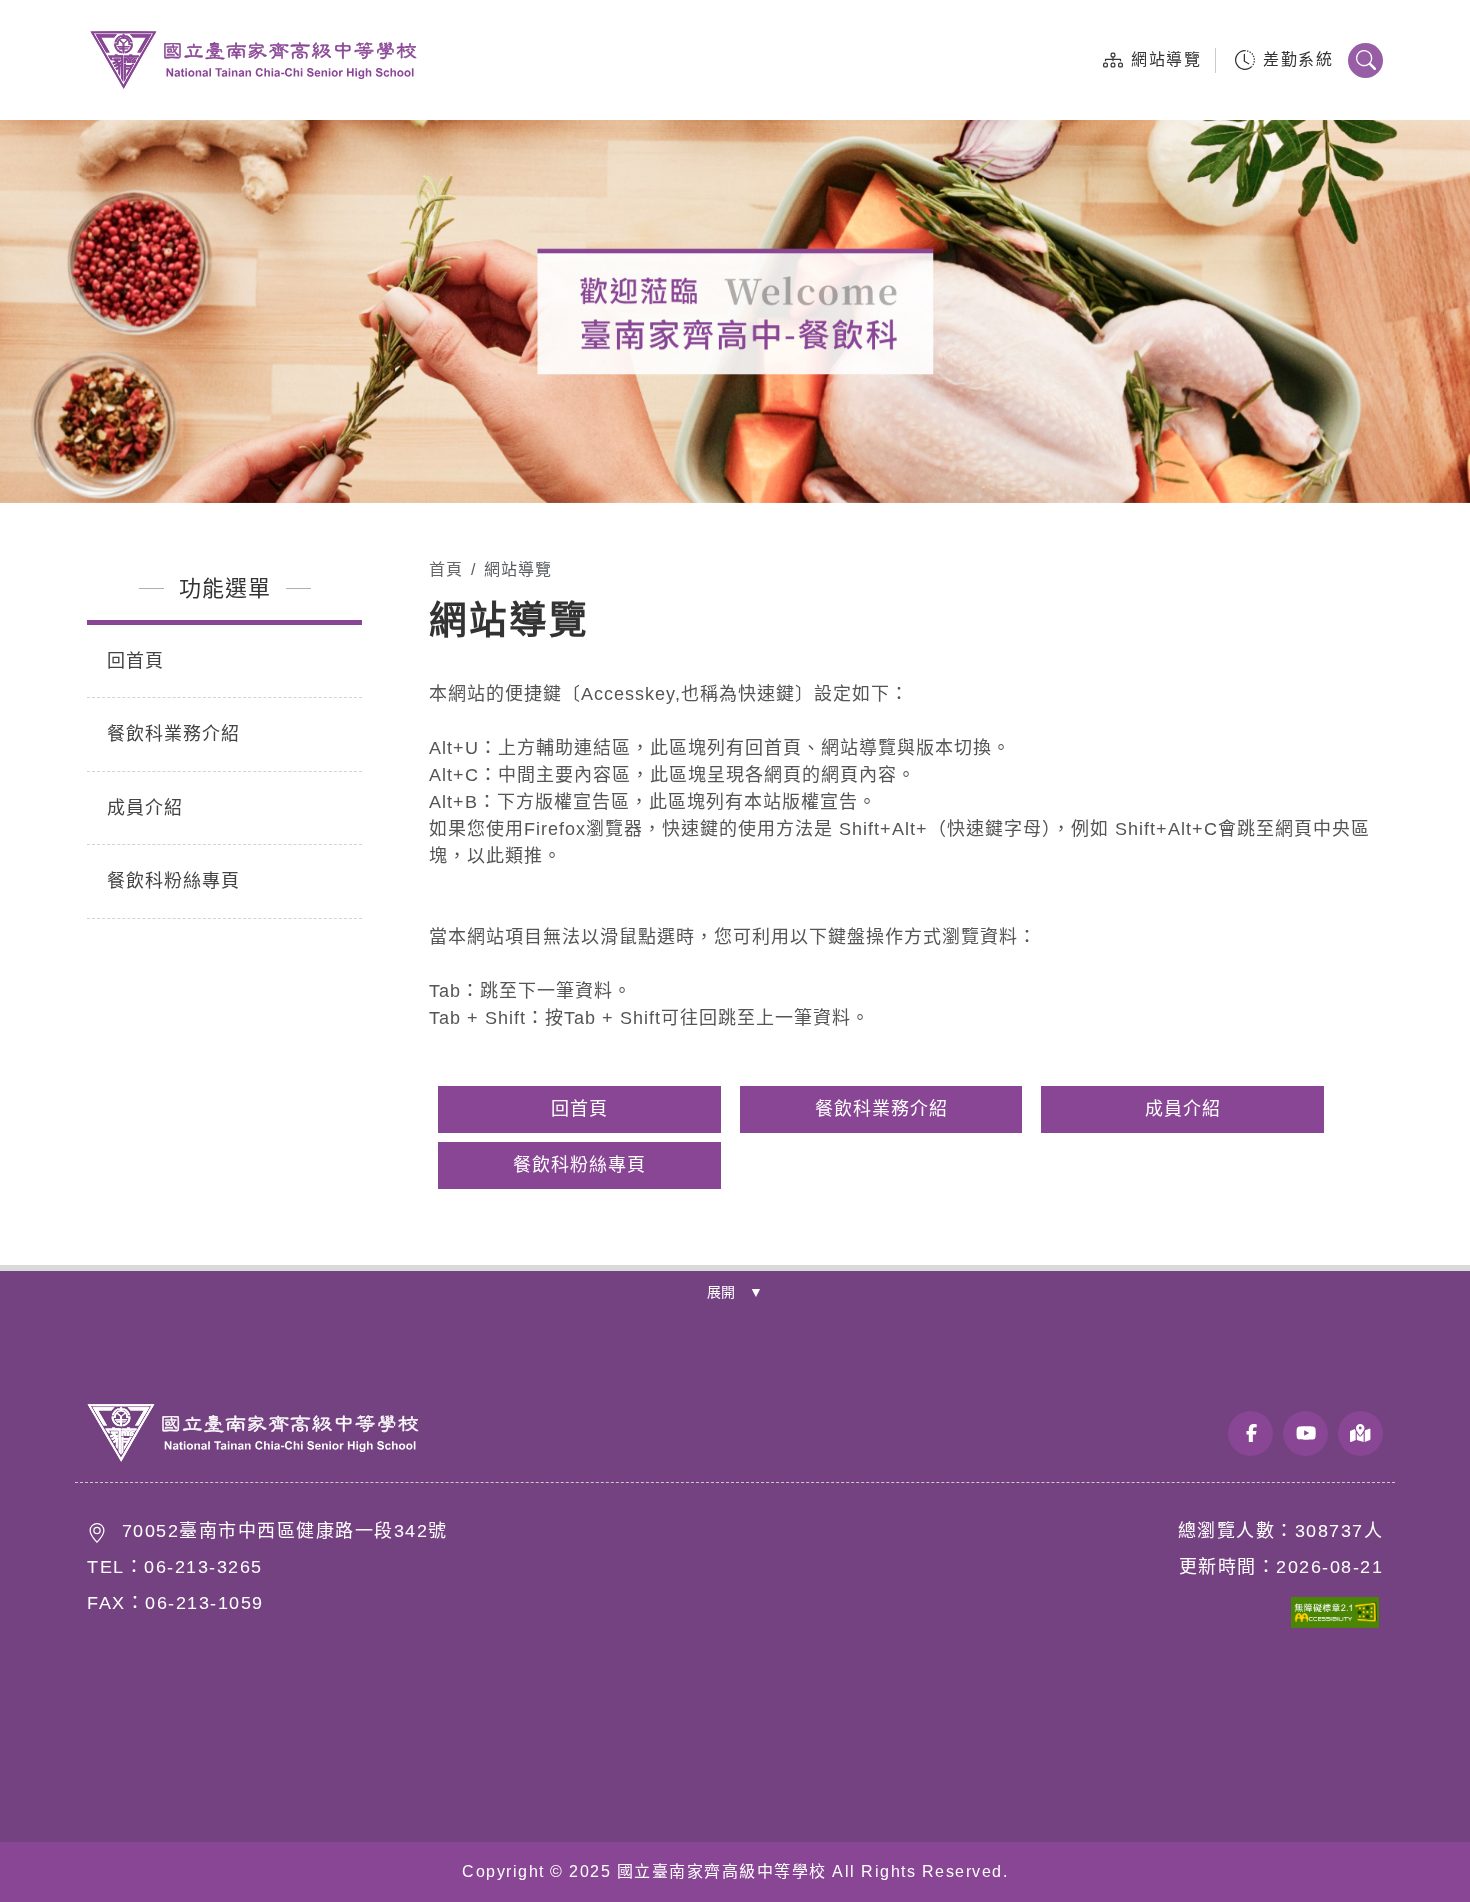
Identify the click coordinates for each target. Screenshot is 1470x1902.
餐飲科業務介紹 (173, 734)
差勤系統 (1298, 59)
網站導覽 (1166, 59)
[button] (1365, 60)
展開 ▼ (735, 1292)
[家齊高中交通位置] (1360, 1433)
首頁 (446, 569)
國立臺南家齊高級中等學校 (253, 60)
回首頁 (135, 661)
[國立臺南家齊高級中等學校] (253, 1433)
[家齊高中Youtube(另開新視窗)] (1305, 1433)
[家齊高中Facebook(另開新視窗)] (1250, 1433)
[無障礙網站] (1308, 1623)
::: (1065, 59)
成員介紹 (145, 808)
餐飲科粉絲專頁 (173, 881)
